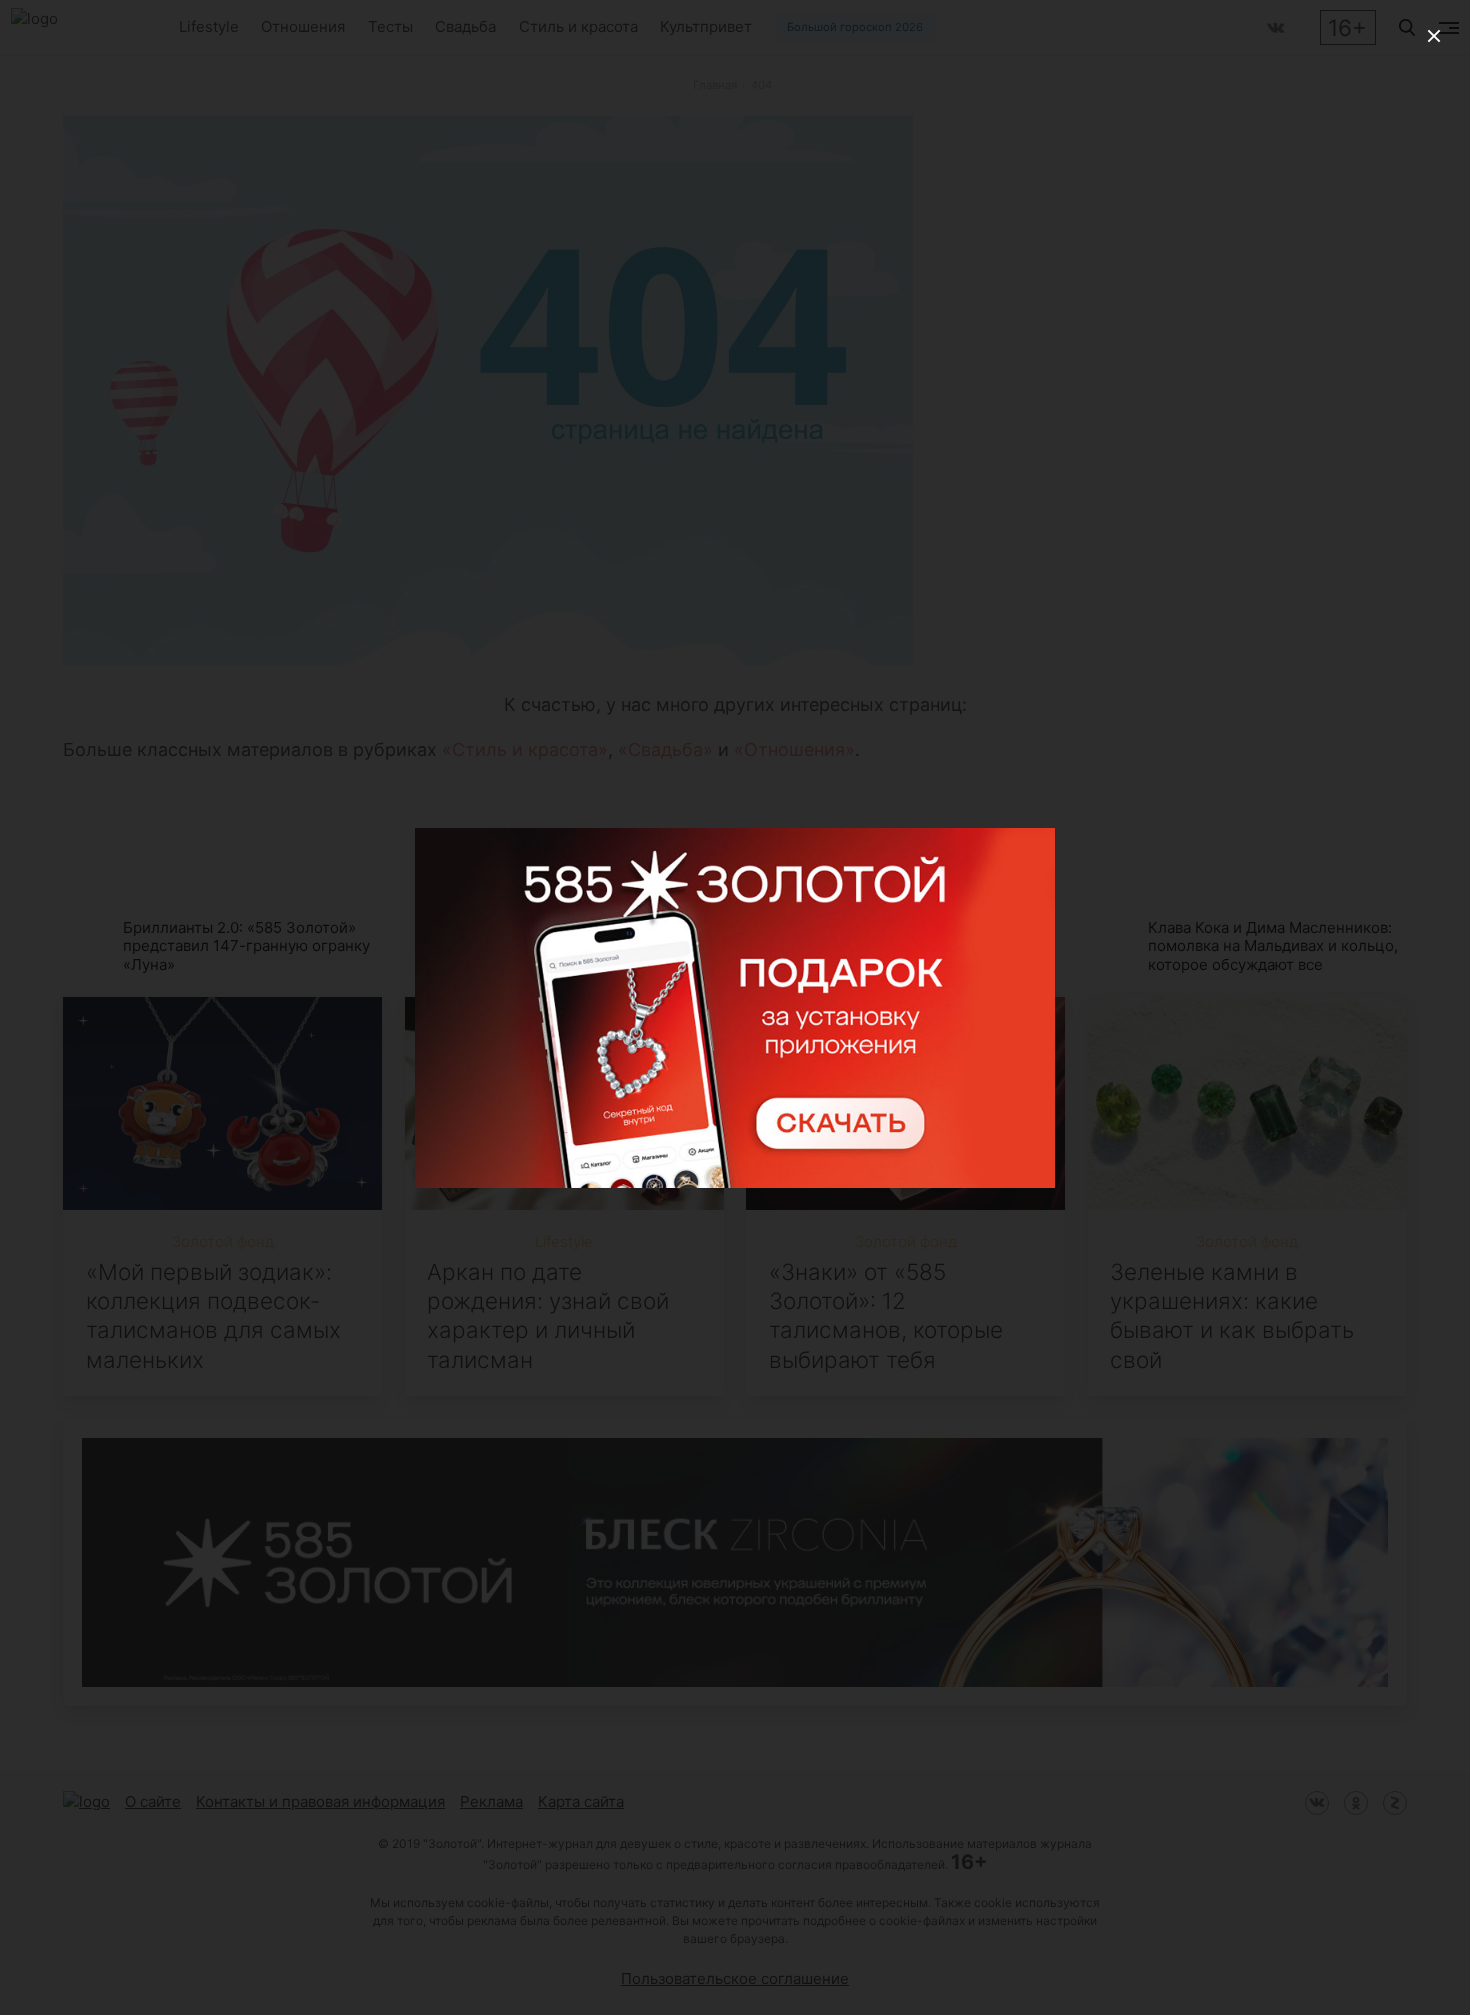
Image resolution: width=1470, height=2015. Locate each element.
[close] (1434, 36)
